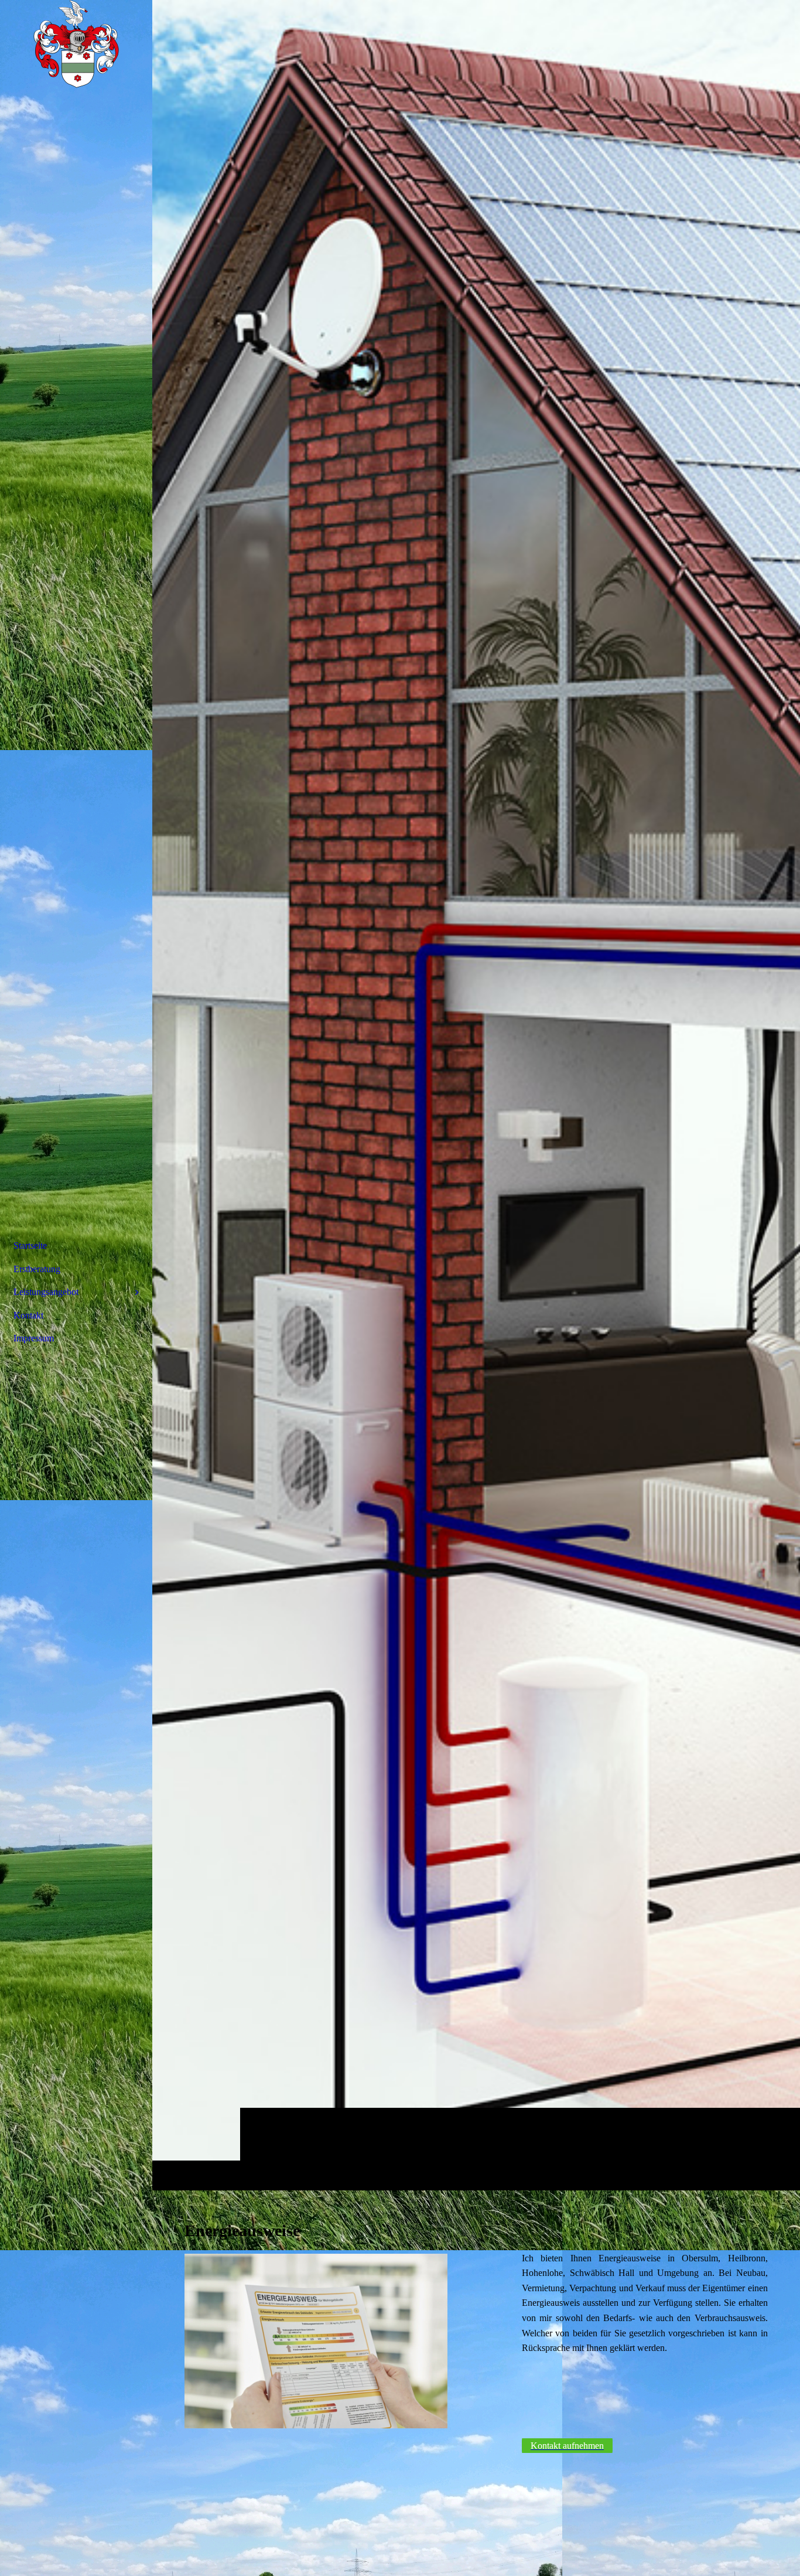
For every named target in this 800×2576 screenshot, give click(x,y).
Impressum (34, 1338)
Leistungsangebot (46, 1292)
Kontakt (28, 1315)
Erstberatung (37, 1269)
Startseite (30, 1246)
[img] (476, 1095)
